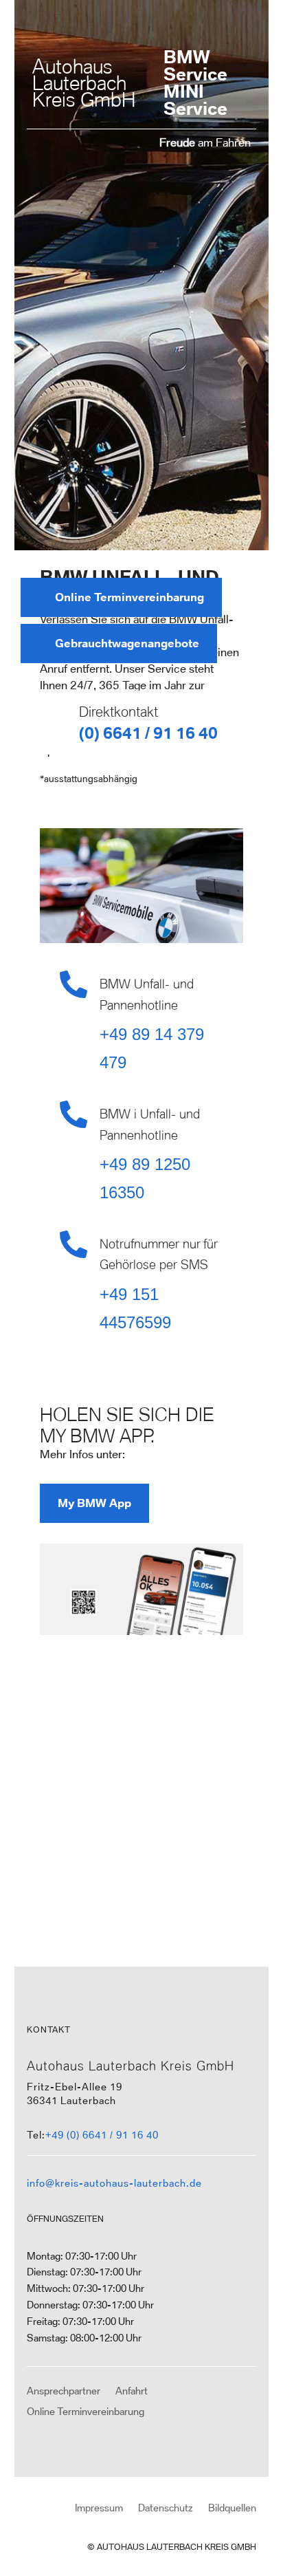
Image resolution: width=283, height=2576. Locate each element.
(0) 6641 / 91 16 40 (148, 733)
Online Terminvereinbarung (129, 597)
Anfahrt (132, 2391)
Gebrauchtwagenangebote (127, 643)
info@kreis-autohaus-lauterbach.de (114, 2183)
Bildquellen (232, 2508)
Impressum (99, 2508)
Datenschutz (166, 2508)
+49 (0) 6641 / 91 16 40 (102, 2135)
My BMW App (94, 1503)
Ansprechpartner (64, 2391)
